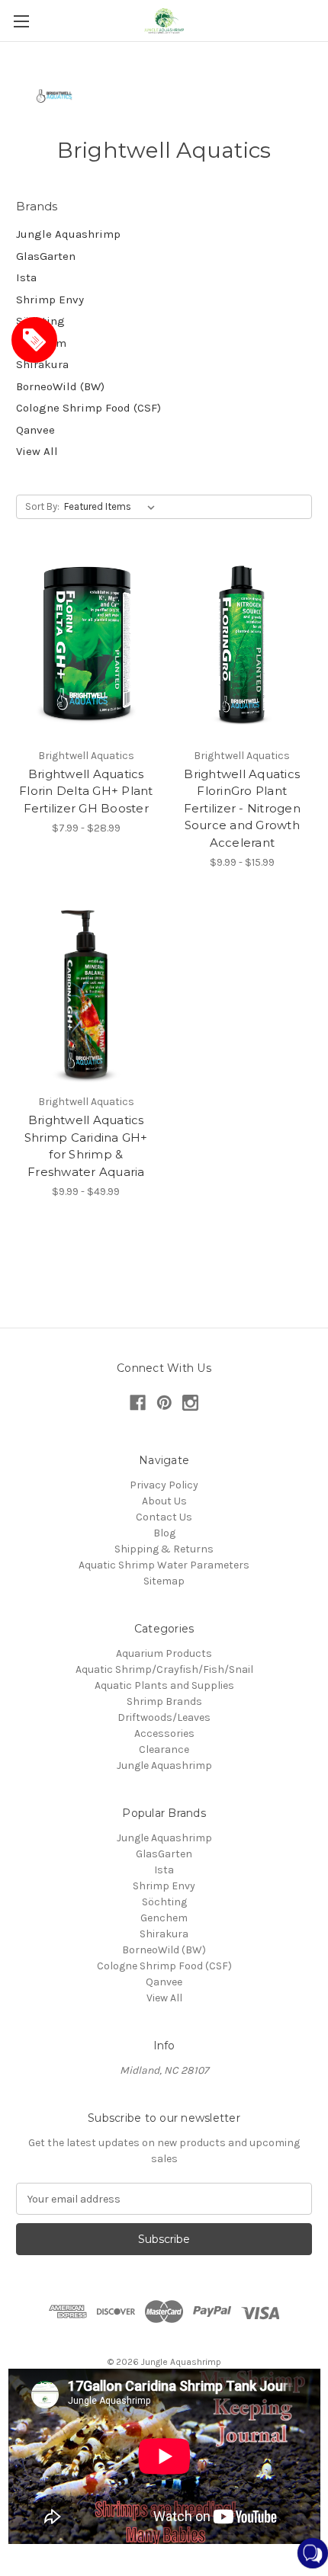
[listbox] (113, 507)
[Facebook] (138, 1403)
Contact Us (164, 1517)
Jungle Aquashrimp (68, 234)
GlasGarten (46, 256)
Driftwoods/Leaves (164, 1717)
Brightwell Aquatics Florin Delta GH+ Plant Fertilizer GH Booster (86, 791)
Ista (26, 277)
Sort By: (42, 506)
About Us (164, 1501)
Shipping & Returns (164, 1549)
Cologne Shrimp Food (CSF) (88, 408)
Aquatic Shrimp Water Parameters (164, 1565)
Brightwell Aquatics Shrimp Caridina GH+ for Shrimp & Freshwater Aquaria (86, 1146)
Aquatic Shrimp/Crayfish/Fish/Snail (164, 1669)
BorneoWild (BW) (60, 386)
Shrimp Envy (50, 300)
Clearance (164, 1749)
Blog (164, 1533)
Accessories (164, 1733)
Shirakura (42, 364)
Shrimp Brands (164, 1701)
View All (37, 451)
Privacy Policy (164, 1485)
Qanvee (35, 430)
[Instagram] (190, 1403)
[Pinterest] (164, 1403)
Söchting (40, 321)
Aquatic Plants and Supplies (164, 1685)
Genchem (41, 343)
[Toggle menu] (21, 21)
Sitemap (164, 1581)
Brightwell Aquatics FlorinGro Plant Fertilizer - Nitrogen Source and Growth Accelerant (242, 808)
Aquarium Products (164, 1653)
